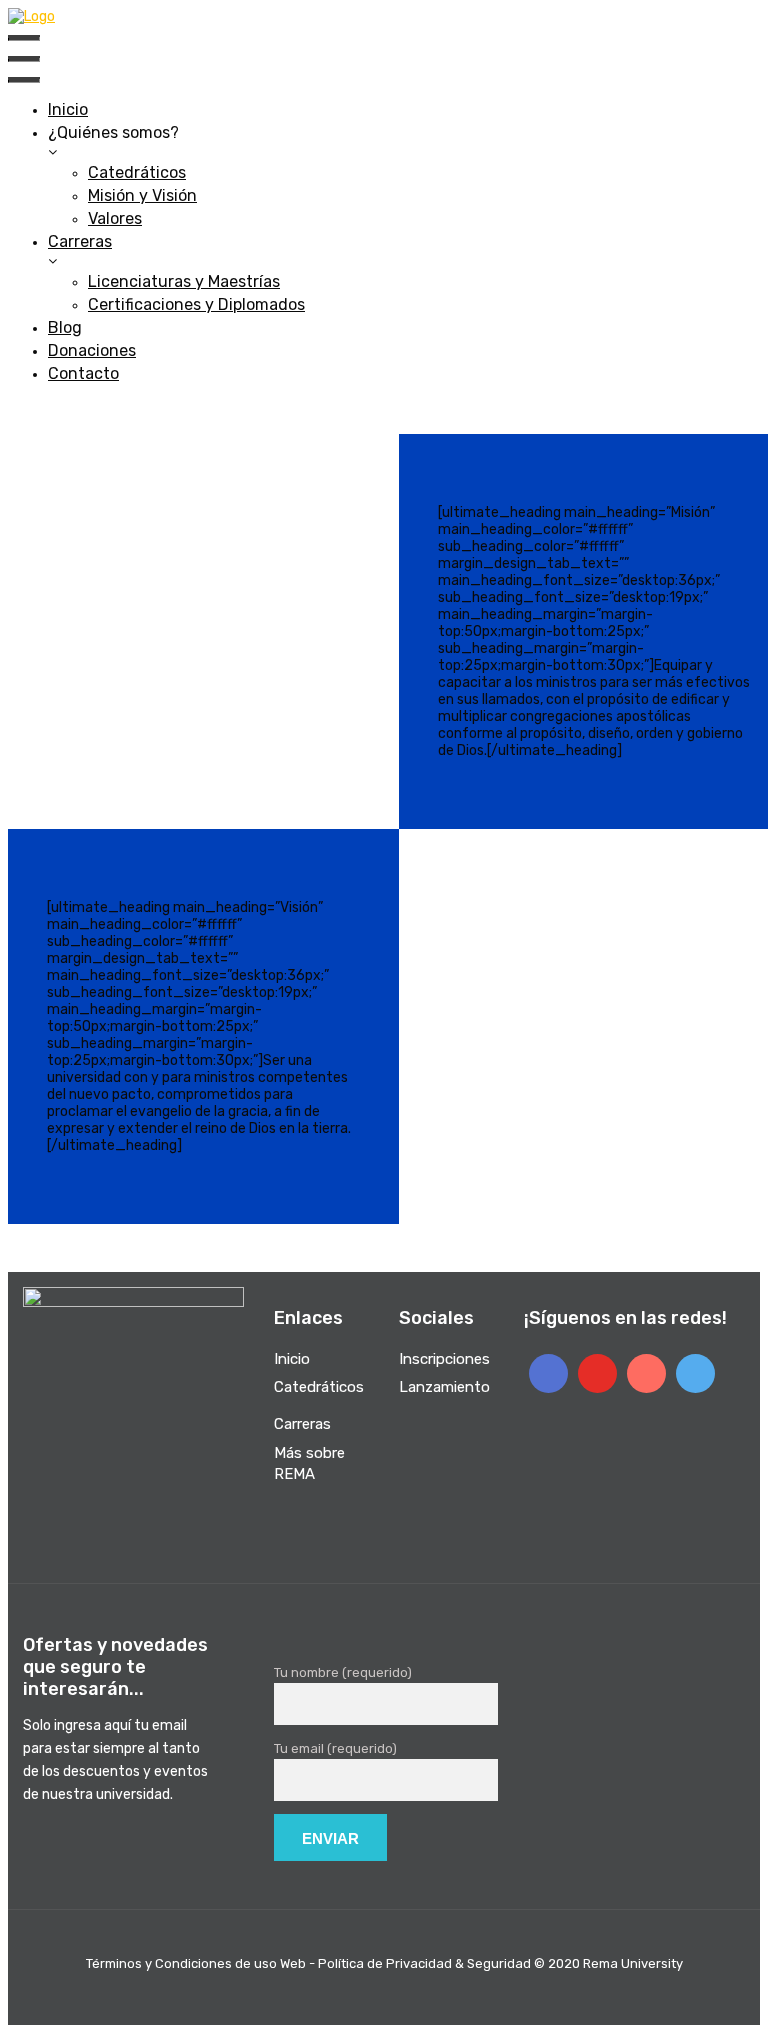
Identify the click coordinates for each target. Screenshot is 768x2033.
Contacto (83, 373)
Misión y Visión (142, 195)
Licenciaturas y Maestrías (184, 281)
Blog (65, 327)
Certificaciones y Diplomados (196, 304)
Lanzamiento (444, 1387)
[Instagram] (646, 1373)
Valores (115, 218)
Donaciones (92, 350)
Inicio (68, 109)
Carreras (80, 241)
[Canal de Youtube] (597, 1373)
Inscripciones (444, 1359)
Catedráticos (137, 172)
